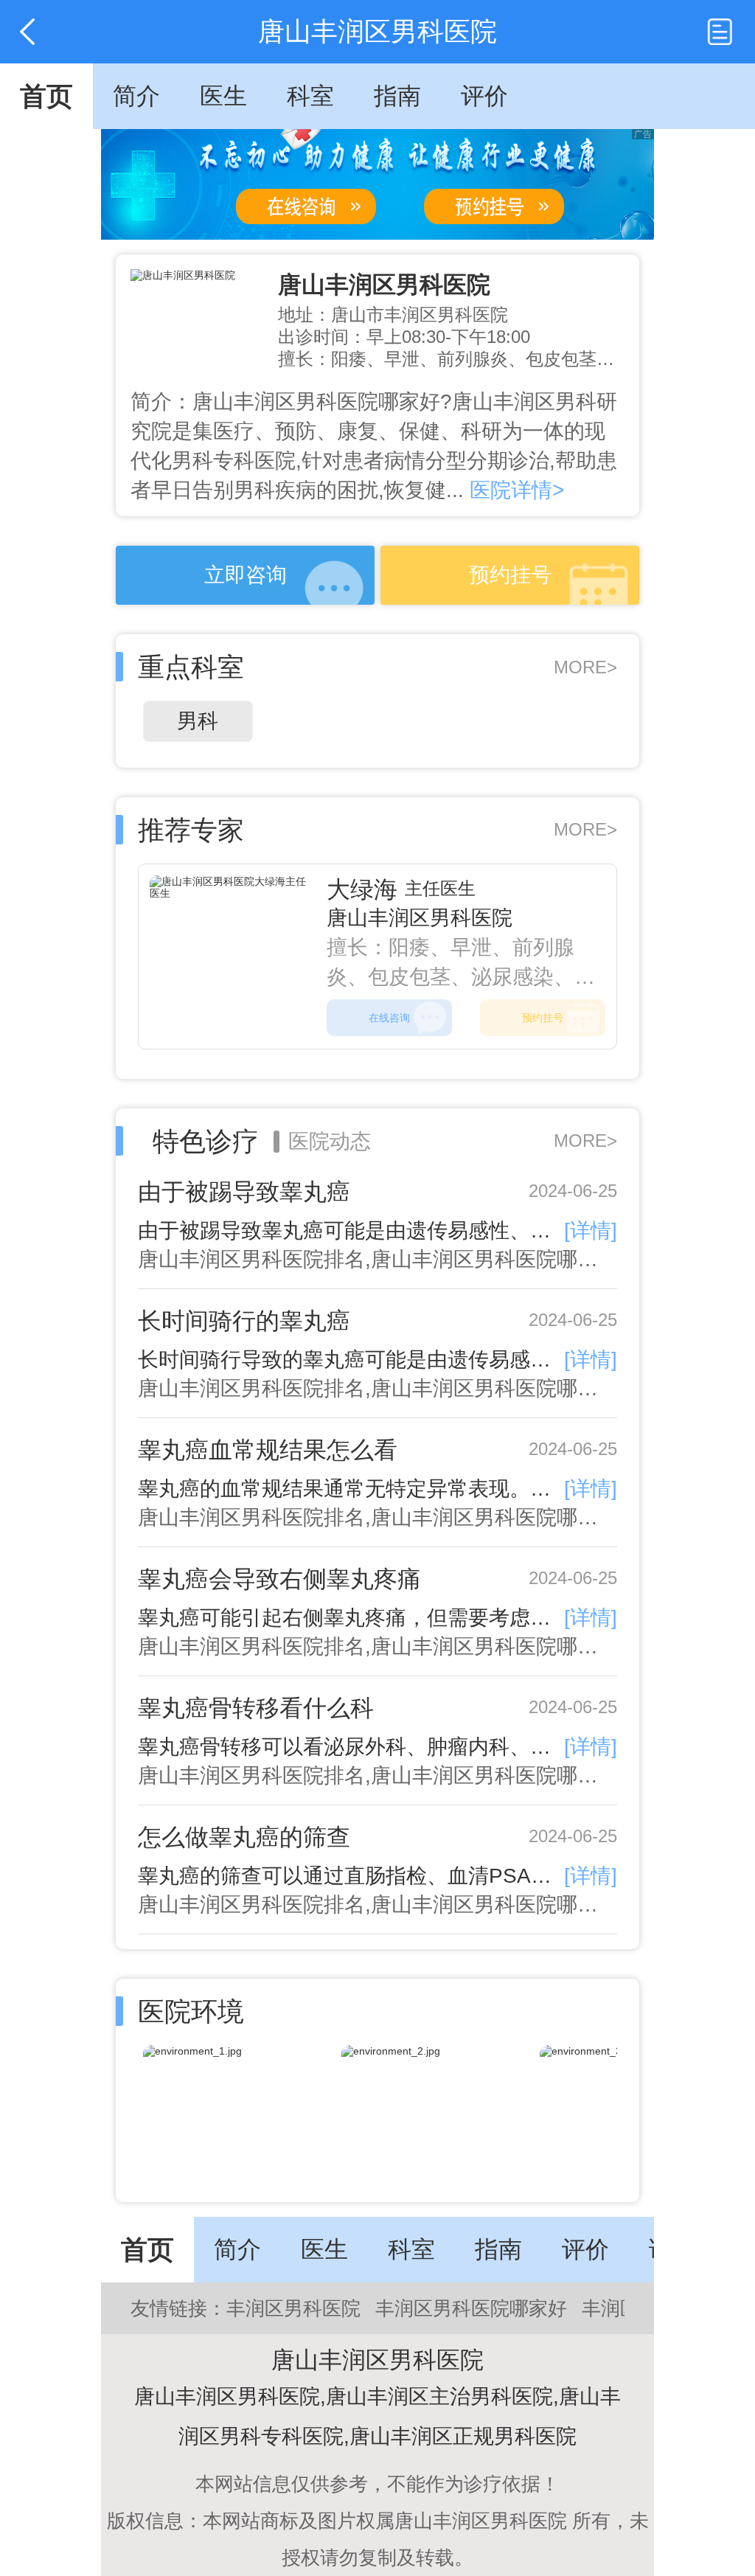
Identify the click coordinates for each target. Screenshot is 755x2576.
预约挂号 (510, 575)
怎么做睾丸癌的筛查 (244, 1837)
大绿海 (362, 889)
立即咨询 (246, 575)
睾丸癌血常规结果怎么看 (268, 1450)
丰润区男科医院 (293, 2308)
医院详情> (514, 490)
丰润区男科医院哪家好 (471, 2308)
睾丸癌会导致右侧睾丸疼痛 (279, 1579)
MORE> (585, 667)
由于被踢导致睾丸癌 (244, 1192)
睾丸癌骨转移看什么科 (256, 1708)
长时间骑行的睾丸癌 (244, 1321)
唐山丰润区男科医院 (384, 285)
